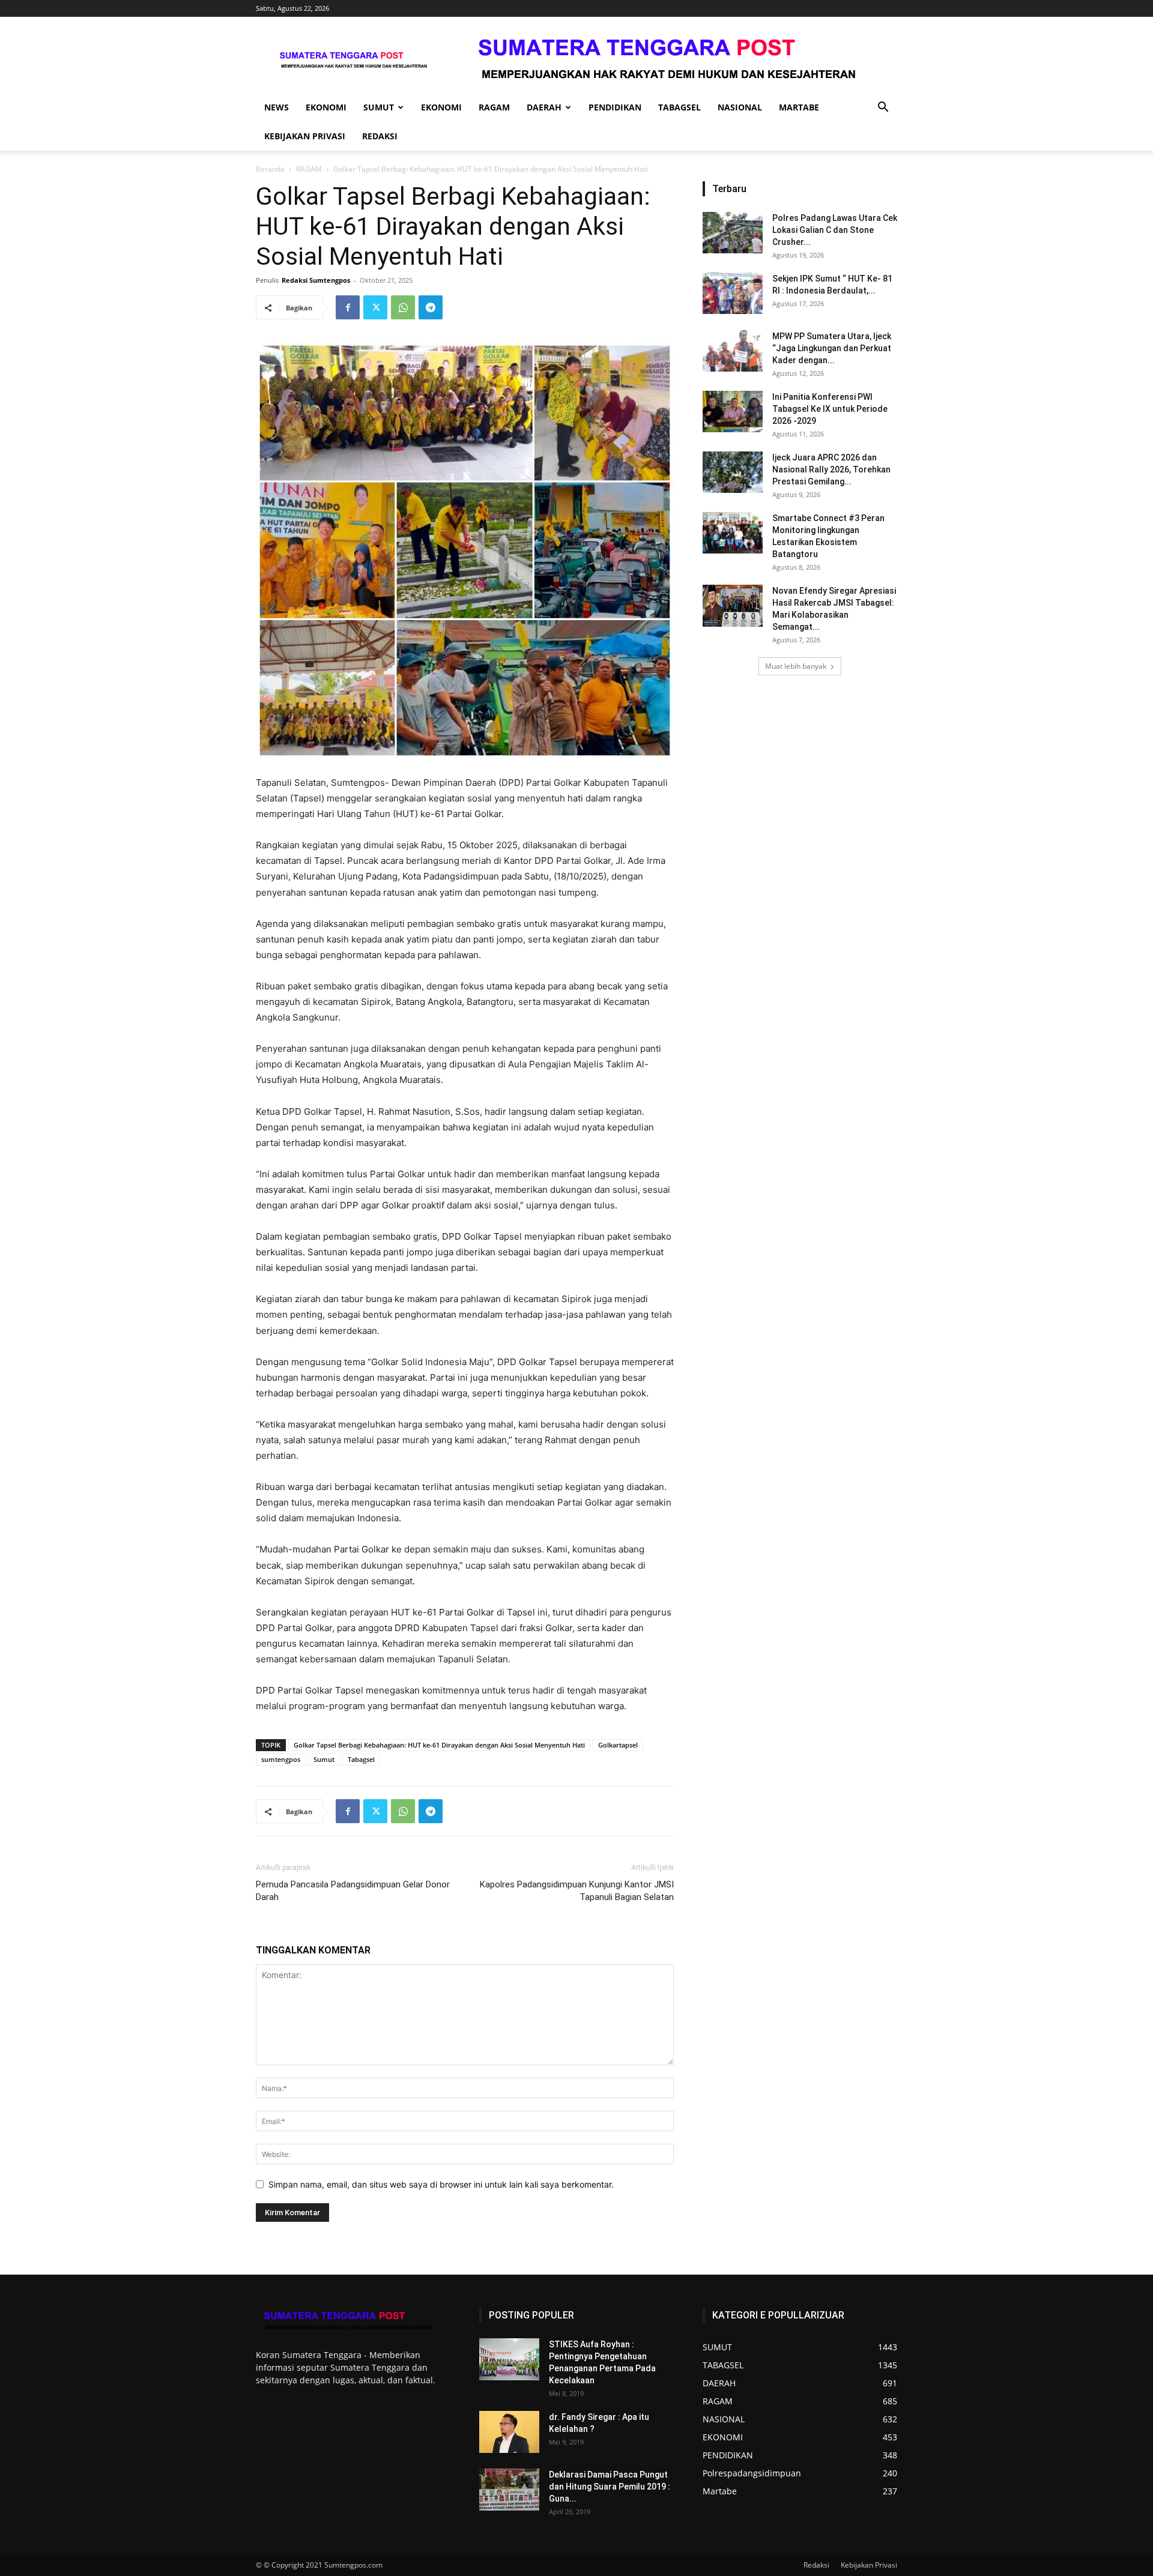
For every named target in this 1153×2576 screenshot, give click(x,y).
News (277, 107)
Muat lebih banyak (796, 666)
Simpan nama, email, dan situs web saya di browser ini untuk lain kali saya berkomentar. (441, 2184)
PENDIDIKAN (615, 107)
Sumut (324, 1759)
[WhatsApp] (403, 307)
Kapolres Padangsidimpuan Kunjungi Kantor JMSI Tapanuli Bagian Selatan (577, 1891)
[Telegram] (431, 307)
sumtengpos (281, 1759)
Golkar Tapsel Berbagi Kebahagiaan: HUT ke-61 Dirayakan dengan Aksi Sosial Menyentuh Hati (439, 1745)
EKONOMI (326, 107)
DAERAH (544, 107)
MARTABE (799, 107)
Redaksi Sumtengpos (316, 280)
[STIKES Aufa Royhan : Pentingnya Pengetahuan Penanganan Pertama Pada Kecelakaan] (509, 2359)
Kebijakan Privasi (305, 136)
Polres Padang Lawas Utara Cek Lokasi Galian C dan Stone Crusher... (835, 230)
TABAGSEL (679, 107)
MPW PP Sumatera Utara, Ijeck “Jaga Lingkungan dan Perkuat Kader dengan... (832, 348)
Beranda (270, 169)
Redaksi (380, 136)
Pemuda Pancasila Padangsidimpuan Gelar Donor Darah (353, 1891)
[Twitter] (375, 307)
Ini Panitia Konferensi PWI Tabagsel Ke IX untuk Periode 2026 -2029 (830, 409)
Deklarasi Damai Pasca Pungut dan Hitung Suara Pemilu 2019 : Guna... (610, 2487)
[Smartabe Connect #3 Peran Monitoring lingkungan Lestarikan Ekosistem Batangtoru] (733, 533)
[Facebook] (348, 307)
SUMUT (379, 107)
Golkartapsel (618, 1745)
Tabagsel (361, 1759)
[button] (883, 108)
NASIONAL (740, 107)
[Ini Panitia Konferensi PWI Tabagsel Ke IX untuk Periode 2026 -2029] (733, 412)
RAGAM (494, 107)
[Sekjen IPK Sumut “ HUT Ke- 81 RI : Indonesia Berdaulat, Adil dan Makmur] (733, 293)
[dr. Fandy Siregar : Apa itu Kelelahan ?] (509, 2432)
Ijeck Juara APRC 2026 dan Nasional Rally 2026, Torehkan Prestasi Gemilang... (831, 469)
